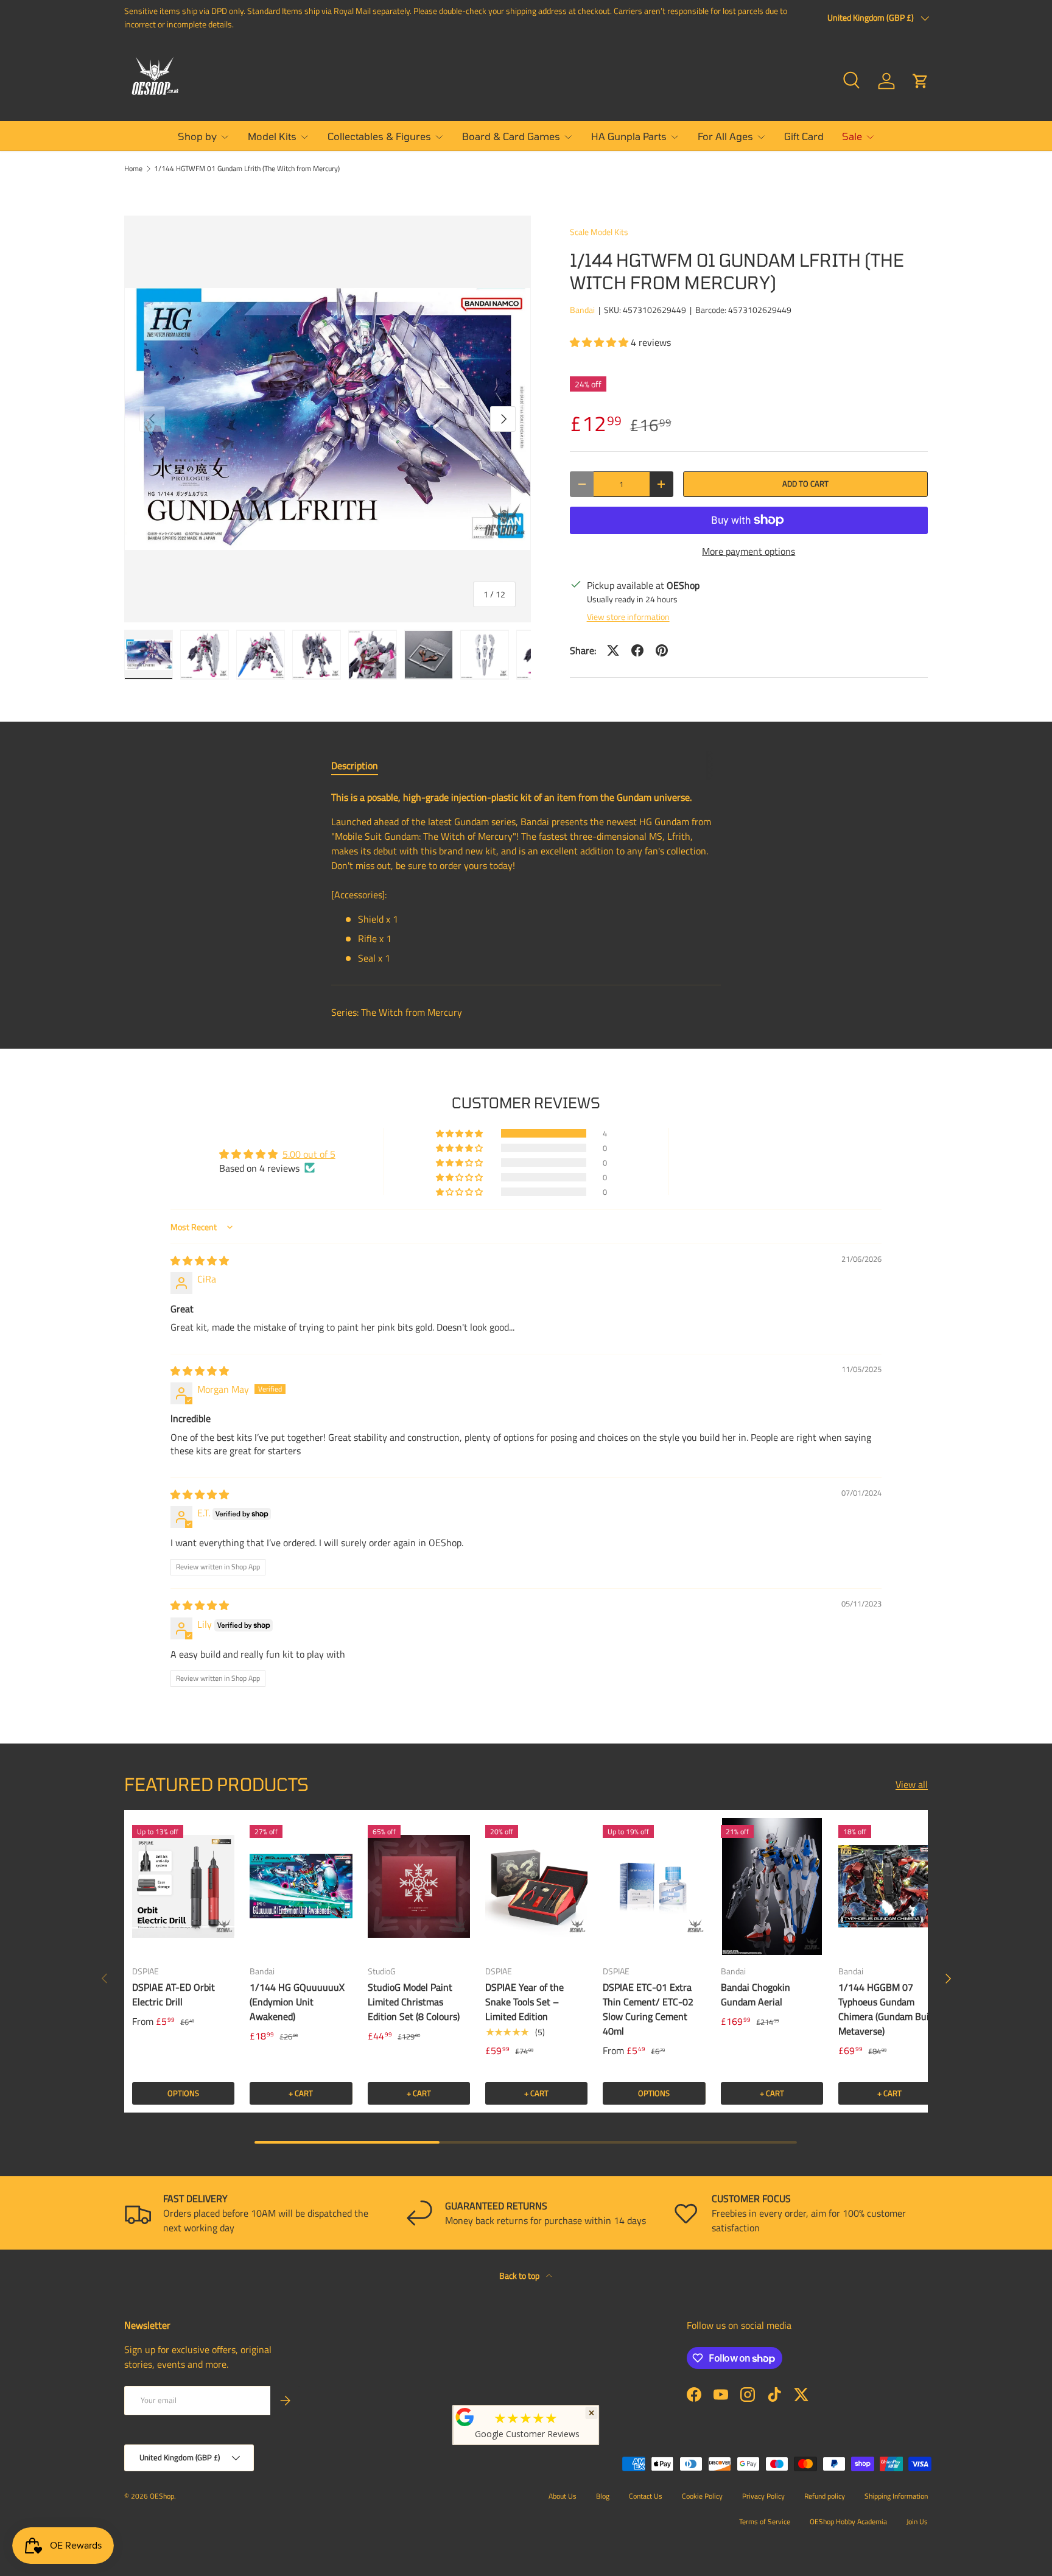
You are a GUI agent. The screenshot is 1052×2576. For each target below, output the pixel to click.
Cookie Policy (702, 2496)
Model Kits (272, 136)
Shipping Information (896, 2496)
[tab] (355, 765)
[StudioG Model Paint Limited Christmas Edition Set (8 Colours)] (419, 1886)
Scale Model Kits (599, 232)
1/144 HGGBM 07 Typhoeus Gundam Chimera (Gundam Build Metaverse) (887, 2009)
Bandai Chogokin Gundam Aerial (756, 1994)
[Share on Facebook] (637, 650)
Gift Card (804, 136)
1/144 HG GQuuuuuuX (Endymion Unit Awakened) (297, 2002)
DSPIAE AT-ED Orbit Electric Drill (174, 1994)
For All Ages (725, 136)
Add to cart (805, 484)
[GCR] (465, 2417)
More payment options (749, 551)
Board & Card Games (511, 136)
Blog (603, 2496)
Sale (852, 136)
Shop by (197, 136)
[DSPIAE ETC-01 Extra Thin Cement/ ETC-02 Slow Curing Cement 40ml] (654, 1886)
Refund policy (825, 2496)
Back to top (520, 2275)
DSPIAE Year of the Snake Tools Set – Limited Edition (524, 2002)
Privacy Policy (763, 2496)
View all (912, 1784)
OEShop (162, 2496)
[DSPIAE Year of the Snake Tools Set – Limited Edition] (536, 1886)
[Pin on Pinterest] (662, 650)
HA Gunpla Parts (629, 136)
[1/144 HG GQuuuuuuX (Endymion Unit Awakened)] (301, 1886)
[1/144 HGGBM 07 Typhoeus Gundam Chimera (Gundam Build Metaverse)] (889, 1886)
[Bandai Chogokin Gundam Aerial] (772, 1886)
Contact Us (646, 2496)
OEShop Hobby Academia (848, 2521)
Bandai (582, 310)
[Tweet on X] (613, 650)
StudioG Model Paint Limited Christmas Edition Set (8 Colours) (414, 2002)
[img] (200, 1261)
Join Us (917, 2521)
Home (133, 169)
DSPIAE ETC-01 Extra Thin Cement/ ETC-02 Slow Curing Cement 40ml (648, 2009)
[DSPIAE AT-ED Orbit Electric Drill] (183, 1886)
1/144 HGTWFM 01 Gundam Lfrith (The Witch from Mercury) (247, 169)
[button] (920, 81)
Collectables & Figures (379, 136)
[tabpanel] (526, 878)
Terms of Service (765, 2521)
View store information (628, 617)
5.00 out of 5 (309, 1154)
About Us (563, 2496)
